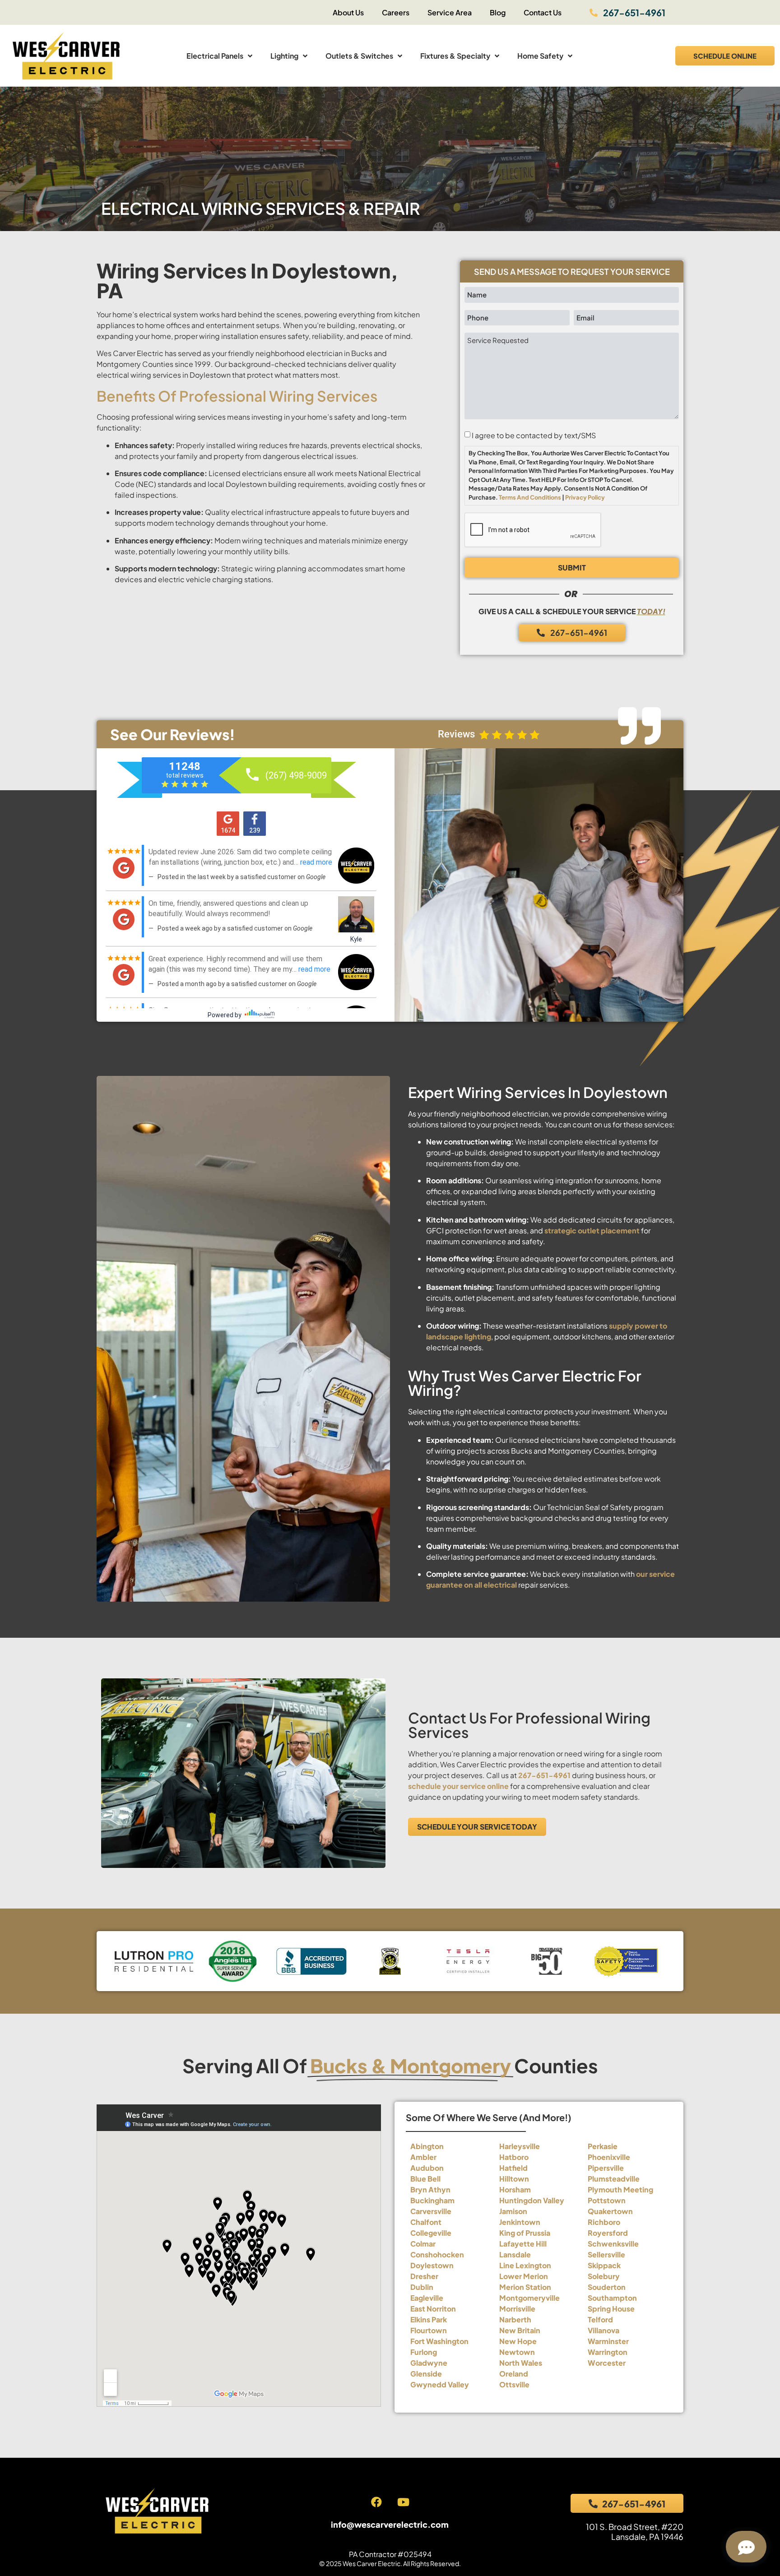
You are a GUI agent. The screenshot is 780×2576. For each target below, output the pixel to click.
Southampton (612, 2298)
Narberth (515, 2319)
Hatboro (514, 2157)
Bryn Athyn (430, 2189)
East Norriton (433, 2309)
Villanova (604, 2330)
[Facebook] (376, 2502)
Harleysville (520, 2146)
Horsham (515, 2189)
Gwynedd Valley (440, 2384)
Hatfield (513, 2168)
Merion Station (525, 2287)
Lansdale (515, 2254)
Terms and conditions (530, 497)
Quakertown (610, 2211)
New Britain (520, 2330)
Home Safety (540, 56)
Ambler (423, 2157)
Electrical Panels (215, 56)
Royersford (608, 2233)
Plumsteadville (614, 2179)
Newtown (517, 2352)
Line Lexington (525, 2265)
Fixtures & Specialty (455, 56)
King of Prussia (525, 2233)
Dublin (422, 2287)
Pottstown (607, 2200)
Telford (600, 2319)
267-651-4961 (544, 1775)
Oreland (514, 2374)
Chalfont (426, 2222)
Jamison (513, 2211)
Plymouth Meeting (620, 2189)
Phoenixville (609, 2157)
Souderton (607, 2287)
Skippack (604, 2265)
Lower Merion (524, 2276)
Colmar (423, 2244)
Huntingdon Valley (532, 2200)
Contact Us (543, 12)
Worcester (607, 2363)
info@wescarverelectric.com (390, 2524)
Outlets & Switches (359, 56)
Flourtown (429, 2330)
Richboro (604, 2222)
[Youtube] (403, 2502)
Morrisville (517, 2309)
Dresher (424, 2276)
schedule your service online (458, 1786)
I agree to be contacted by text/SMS (534, 436)
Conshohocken (437, 2254)
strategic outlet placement (592, 1230)
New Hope (518, 2341)
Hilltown (514, 2179)
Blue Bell (425, 2179)
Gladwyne (429, 2363)
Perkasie (603, 2146)
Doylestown (432, 2265)
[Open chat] (746, 2547)
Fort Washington (439, 2341)
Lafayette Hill (523, 2244)
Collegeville (431, 2233)
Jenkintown (520, 2222)
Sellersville (606, 2254)
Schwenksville (613, 2244)
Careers (396, 12)
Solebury (604, 2276)
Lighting (284, 56)
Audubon (427, 2168)
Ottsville (514, 2384)
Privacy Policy (585, 497)
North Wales (521, 2363)
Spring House (611, 2309)
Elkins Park (429, 2319)
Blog (498, 12)
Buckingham (432, 2200)
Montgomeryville (529, 2298)
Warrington (608, 2352)
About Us (348, 12)
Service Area (450, 12)
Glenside (426, 2374)
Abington (427, 2146)
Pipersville (606, 2168)
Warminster (608, 2341)
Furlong (424, 2352)
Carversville (431, 2211)
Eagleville (427, 2298)
